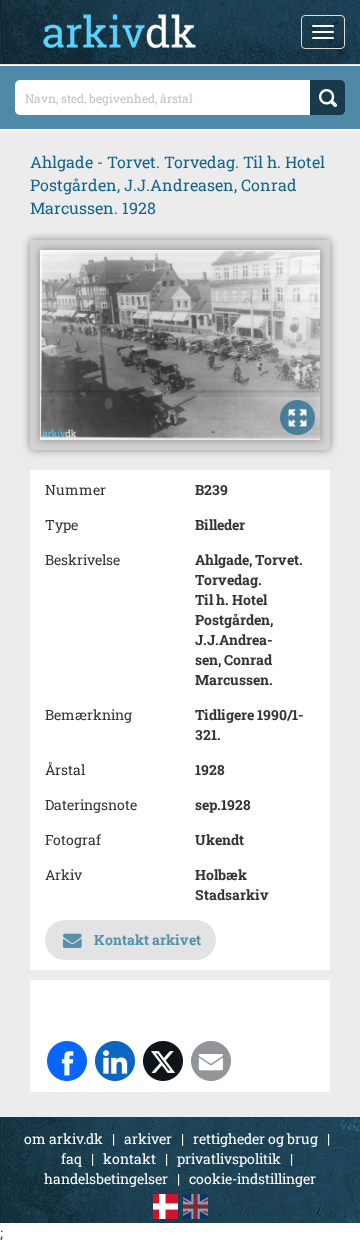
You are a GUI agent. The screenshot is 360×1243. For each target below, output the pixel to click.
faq (71, 1158)
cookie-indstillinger (252, 1178)
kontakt (129, 1158)
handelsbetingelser (106, 1178)
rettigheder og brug (255, 1138)
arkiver (148, 1138)
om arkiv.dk (63, 1138)
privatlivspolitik (229, 1158)
